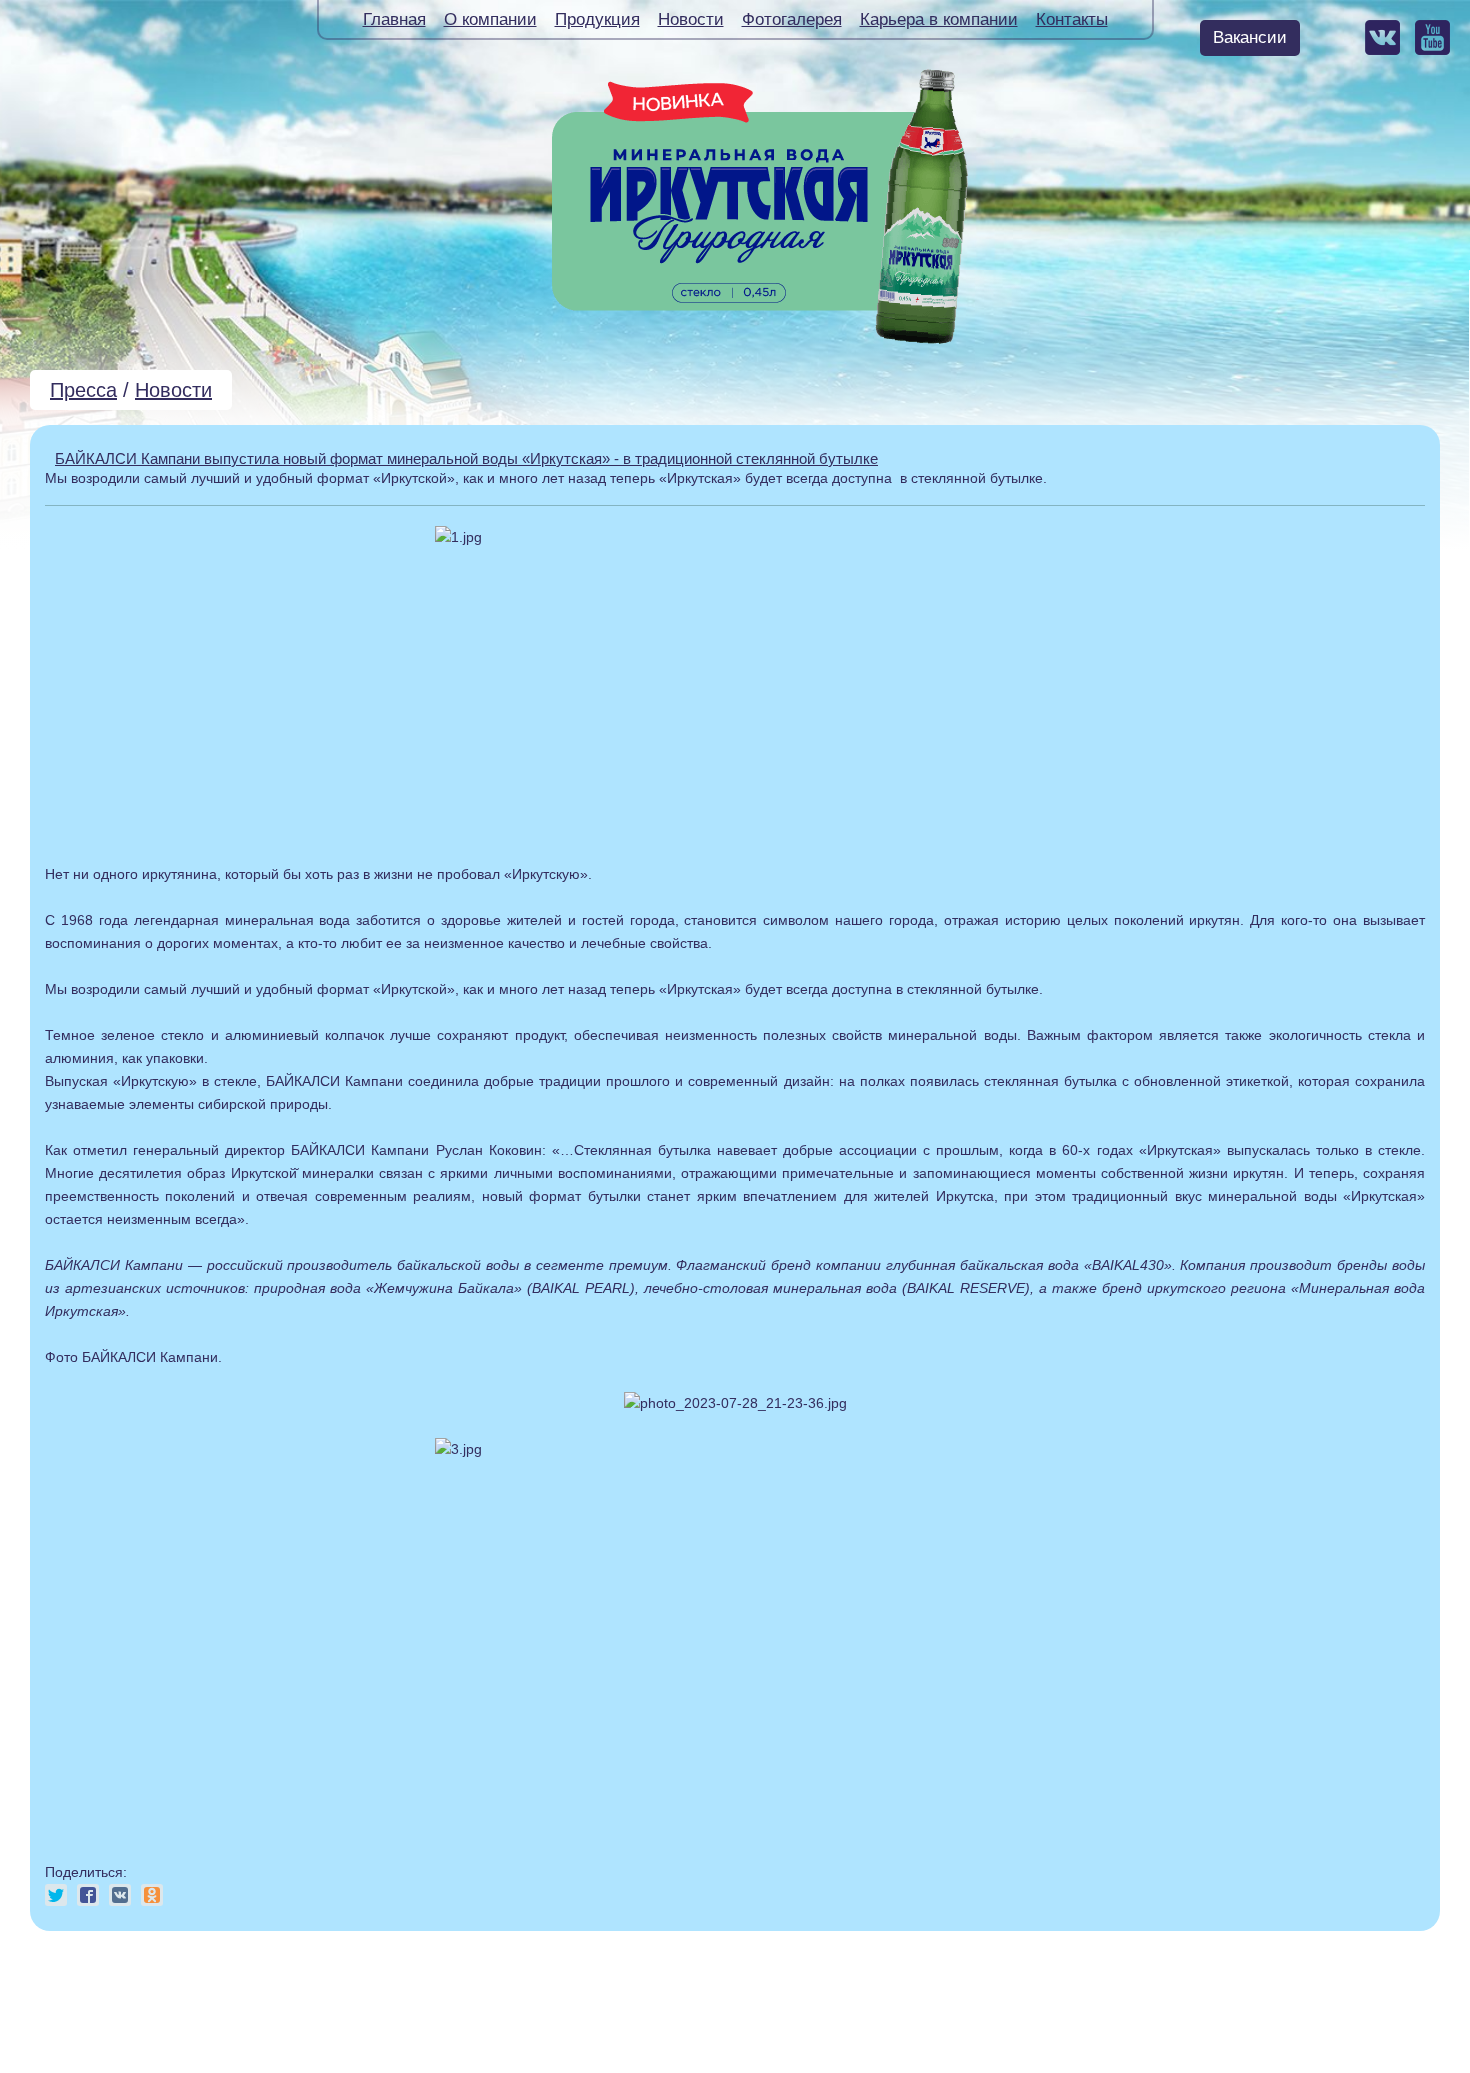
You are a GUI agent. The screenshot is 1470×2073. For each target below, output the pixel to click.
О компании (490, 19)
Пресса (83, 390)
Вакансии (1250, 37)
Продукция (597, 19)
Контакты (1072, 19)
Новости (691, 19)
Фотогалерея (792, 19)
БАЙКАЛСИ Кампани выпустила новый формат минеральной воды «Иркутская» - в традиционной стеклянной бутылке (466, 458)
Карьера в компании (939, 19)
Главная (394, 19)
